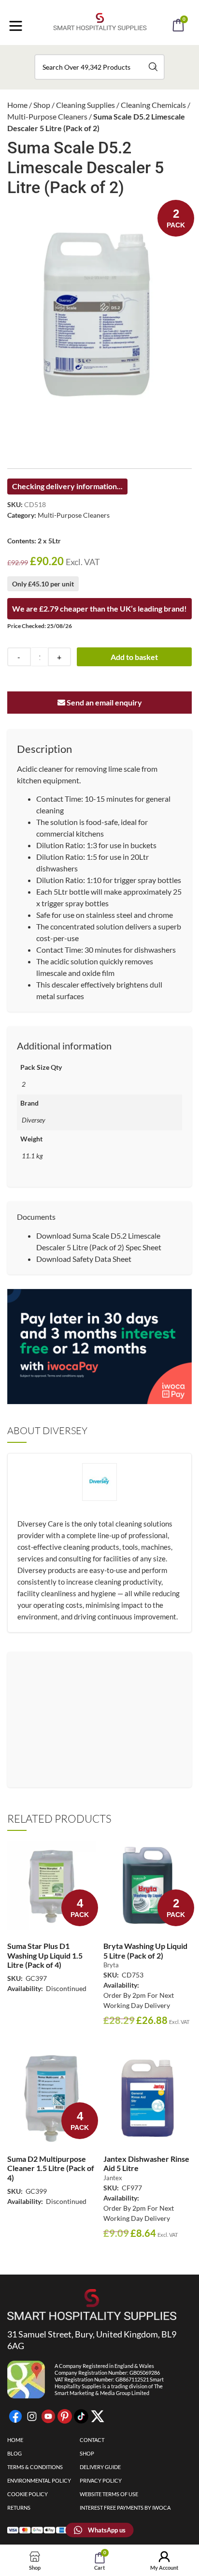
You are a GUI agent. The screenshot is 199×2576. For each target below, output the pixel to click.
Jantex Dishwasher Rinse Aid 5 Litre (146, 2163)
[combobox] (99, 67)
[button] (113, 52)
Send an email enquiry (104, 702)
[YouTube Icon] (48, 2416)
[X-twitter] (98, 2416)
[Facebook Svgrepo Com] (15, 2416)
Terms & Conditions (35, 2467)
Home (17, 105)
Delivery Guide (100, 2467)
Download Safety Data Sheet (84, 1259)
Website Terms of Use (109, 2494)
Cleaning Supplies (85, 105)
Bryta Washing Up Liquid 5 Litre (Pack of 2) (145, 1950)
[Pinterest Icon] (65, 2416)
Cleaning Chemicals (153, 105)
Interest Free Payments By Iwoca (125, 2508)
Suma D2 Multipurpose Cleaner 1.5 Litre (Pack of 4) (51, 2168)
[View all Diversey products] (99, 1490)
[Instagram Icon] (32, 2416)
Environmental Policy (39, 2480)
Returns (19, 2508)
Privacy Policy (101, 2480)
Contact (92, 2440)
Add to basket (134, 657)
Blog (14, 2453)
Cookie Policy (28, 2494)
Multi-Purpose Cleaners (47, 116)
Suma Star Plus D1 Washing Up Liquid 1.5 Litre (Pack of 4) (45, 1955)
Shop (42, 105)
